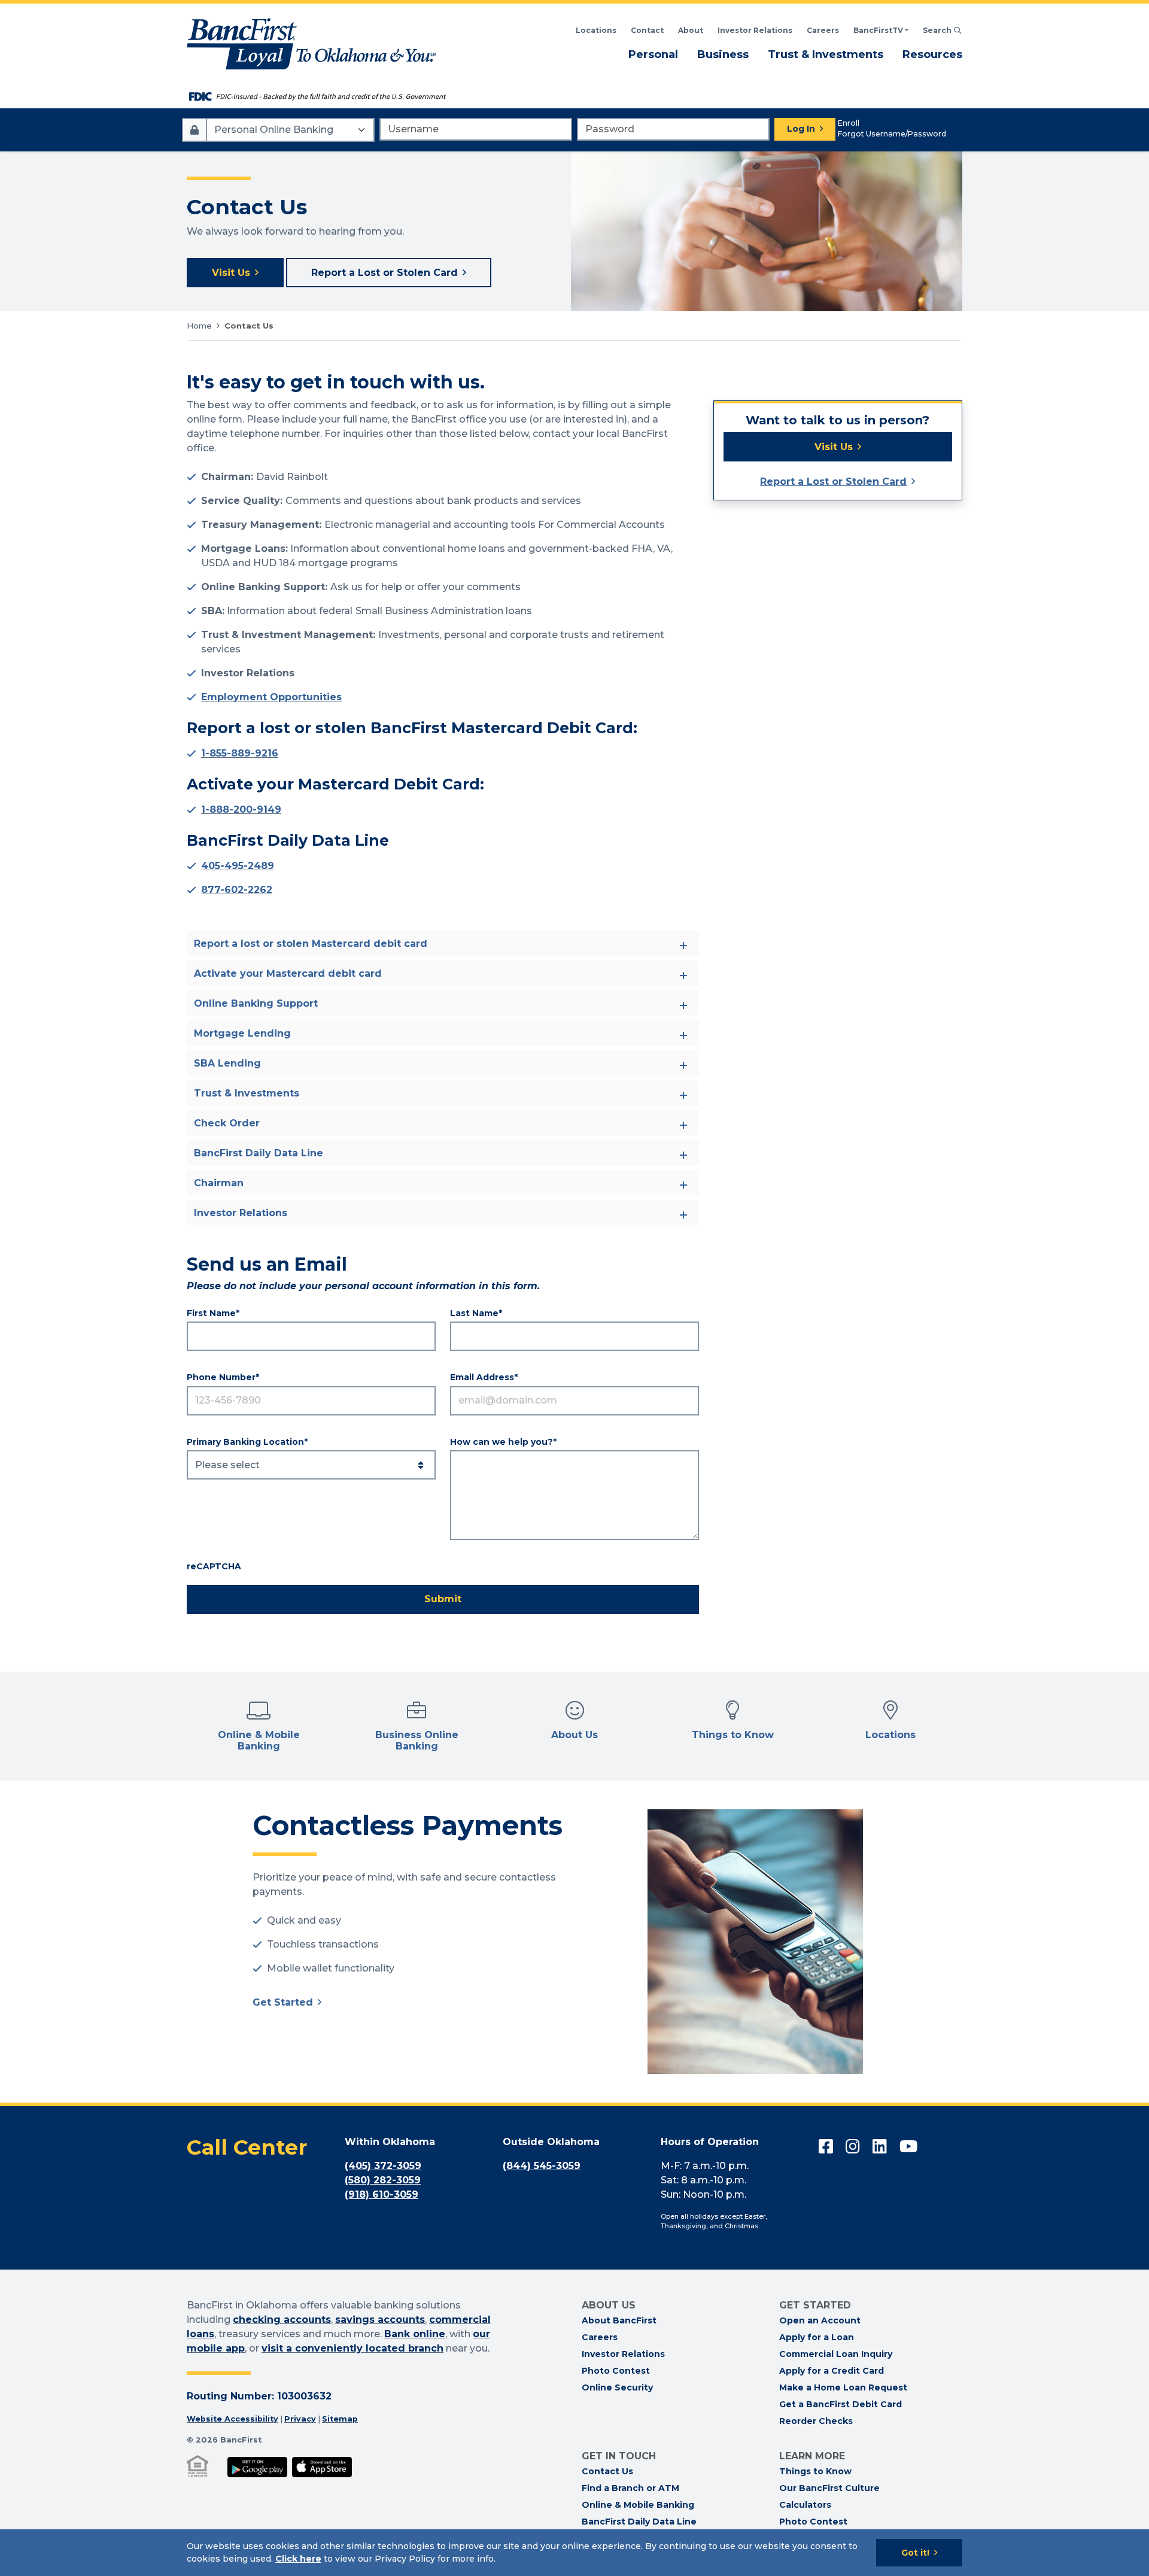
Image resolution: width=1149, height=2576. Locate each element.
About (691, 30)
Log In (801, 129)
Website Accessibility (232, 2419)
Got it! (915, 2553)
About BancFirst (619, 2320)
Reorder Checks (816, 2421)
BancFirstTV (878, 30)
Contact (647, 30)
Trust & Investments (826, 54)
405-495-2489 (238, 866)
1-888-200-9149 (241, 809)
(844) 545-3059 (542, 2166)
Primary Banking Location (245, 1442)
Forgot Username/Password (892, 134)
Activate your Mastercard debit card (288, 973)
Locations (596, 30)
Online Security (617, 2387)
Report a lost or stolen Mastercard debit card (311, 944)
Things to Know (815, 2471)
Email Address (482, 1377)
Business (723, 54)
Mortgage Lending (242, 1033)
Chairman (219, 1183)
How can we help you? (501, 1442)
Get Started (283, 2002)
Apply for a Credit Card (832, 2371)
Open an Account (820, 2320)
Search (943, 30)
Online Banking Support (256, 1003)
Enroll (849, 123)
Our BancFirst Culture (829, 2488)
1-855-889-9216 (240, 753)
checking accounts (282, 2320)
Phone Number (221, 1377)
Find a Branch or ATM (630, 2488)
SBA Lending (227, 1063)
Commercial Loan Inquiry (836, 2354)
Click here (298, 2559)
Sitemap (340, 2419)
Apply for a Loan (817, 2337)
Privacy (300, 2419)
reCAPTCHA (214, 1566)
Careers (823, 30)
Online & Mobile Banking (638, 2505)
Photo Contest (616, 2371)
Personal (653, 54)
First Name (211, 1313)
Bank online (415, 2334)
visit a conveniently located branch (352, 2348)
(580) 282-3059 (383, 2180)
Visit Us (231, 273)
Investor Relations (755, 30)
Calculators (805, 2505)
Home (199, 326)
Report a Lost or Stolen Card (384, 273)
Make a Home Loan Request (843, 2387)
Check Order (227, 1123)
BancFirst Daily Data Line (259, 1153)
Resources (932, 54)
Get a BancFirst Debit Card (841, 2404)
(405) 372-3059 (383, 2166)
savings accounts (380, 2320)
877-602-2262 (237, 890)
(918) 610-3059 (382, 2194)
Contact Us (607, 2471)
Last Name (474, 1313)
